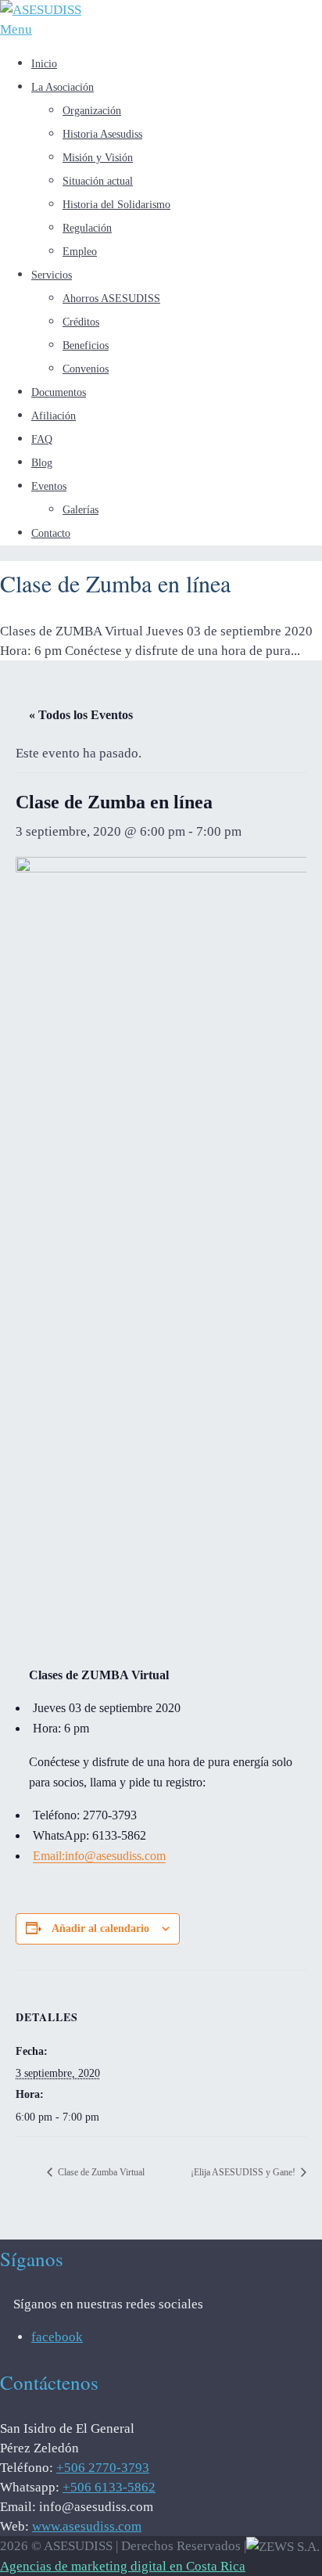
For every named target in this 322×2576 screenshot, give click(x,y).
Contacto (51, 533)
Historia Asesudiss (102, 134)
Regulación (87, 228)
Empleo (80, 252)
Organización (92, 111)
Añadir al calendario (100, 1928)
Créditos (81, 322)
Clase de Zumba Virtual (100, 2172)
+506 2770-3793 (103, 2468)
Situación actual (98, 181)
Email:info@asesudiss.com (99, 1856)
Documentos (59, 392)
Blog (42, 463)
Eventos (49, 486)
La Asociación (63, 87)
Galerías (80, 510)
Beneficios (86, 345)
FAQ (42, 439)
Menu (16, 29)
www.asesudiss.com (87, 2526)
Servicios (52, 275)
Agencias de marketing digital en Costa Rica (123, 2566)
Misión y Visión (98, 158)
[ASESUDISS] (41, 10)
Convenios (86, 369)
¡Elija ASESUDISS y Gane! (244, 2172)
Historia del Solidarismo (116, 205)
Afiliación (54, 416)
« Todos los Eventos (81, 715)
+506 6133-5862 (109, 2487)
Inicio (44, 64)
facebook (57, 2337)
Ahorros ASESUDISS (111, 299)
